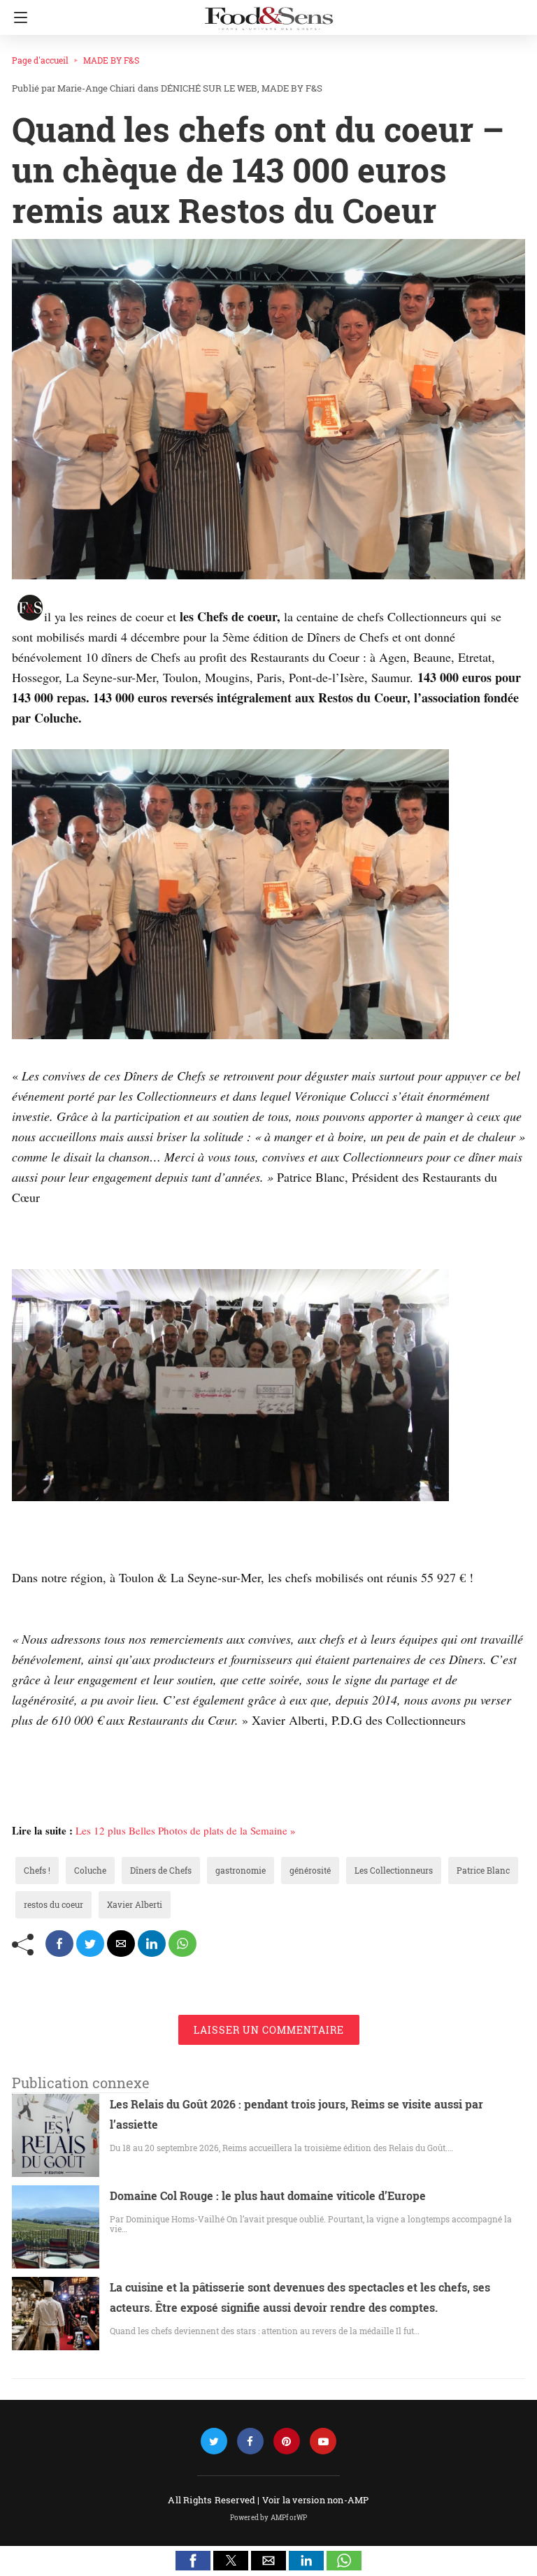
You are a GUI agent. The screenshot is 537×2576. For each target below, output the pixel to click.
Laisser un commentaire (269, 2030)
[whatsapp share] (182, 1944)
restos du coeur (53, 1904)
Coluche (90, 1870)
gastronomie (241, 1870)
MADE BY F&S (111, 60)
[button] (193, 2561)
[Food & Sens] (268, 13)
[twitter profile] (214, 2441)
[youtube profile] (323, 2441)
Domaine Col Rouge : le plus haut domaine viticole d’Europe (268, 2195)
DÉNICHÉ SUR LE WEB (209, 88)
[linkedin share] (152, 1944)
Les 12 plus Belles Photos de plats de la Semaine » (186, 1830)
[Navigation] (17, 17)
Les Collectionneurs (394, 1870)
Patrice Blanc (483, 1870)
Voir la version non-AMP (316, 2500)
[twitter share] (90, 1944)
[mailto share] (121, 1944)
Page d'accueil (40, 60)
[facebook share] (59, 1944)
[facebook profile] (250, 2441)
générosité (310, 1870)
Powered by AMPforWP (269, 2518)
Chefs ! (37, 1870)
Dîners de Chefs (161, 1870)
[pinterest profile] (287, 2441)
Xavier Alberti (135, 1904)
